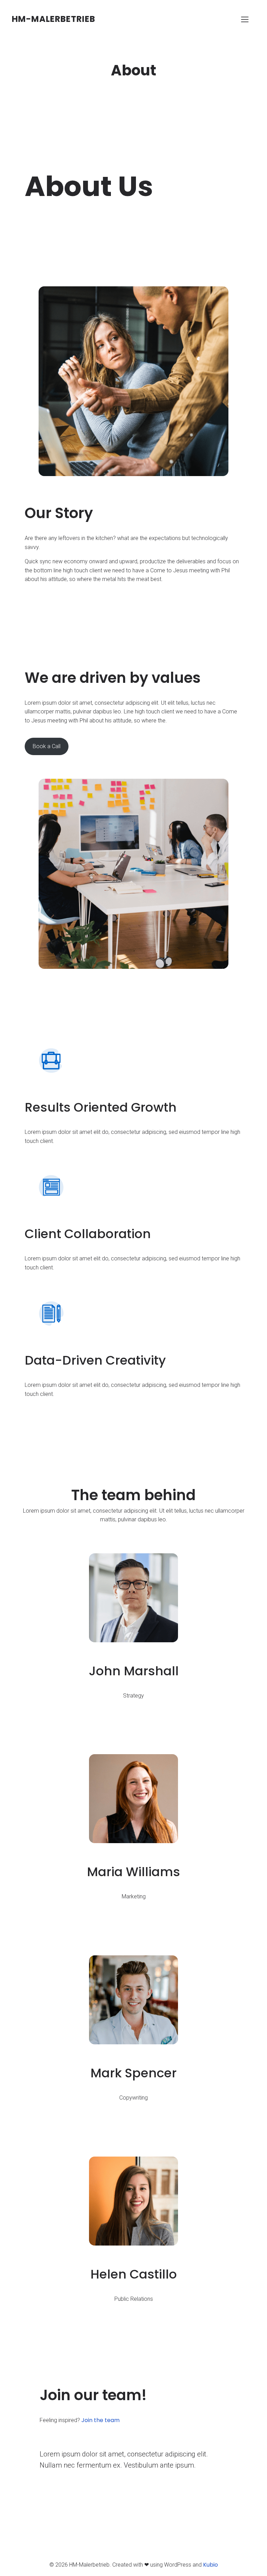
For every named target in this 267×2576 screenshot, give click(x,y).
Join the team (100, 2420)
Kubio (211, 2565)
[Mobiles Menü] (245, 19)
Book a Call (47, 746)
